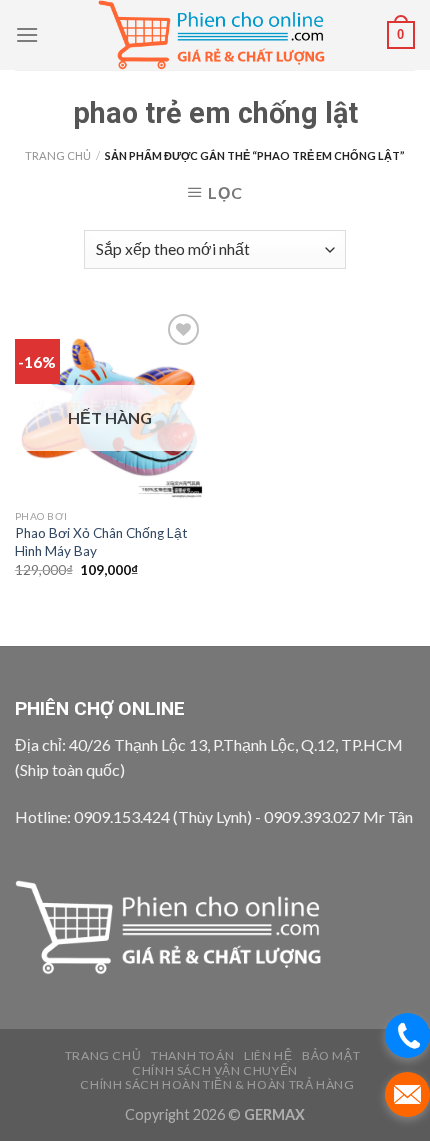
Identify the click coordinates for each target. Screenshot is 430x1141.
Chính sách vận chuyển (215, 1070)
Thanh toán (192, 1055)
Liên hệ (268, 1055)
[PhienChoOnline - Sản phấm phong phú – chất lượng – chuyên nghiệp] (215, 35)
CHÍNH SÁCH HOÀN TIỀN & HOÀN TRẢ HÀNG (217, 1084)
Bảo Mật (331, 1055)
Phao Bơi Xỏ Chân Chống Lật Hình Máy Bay (101, 542)
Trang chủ (58, 155)
